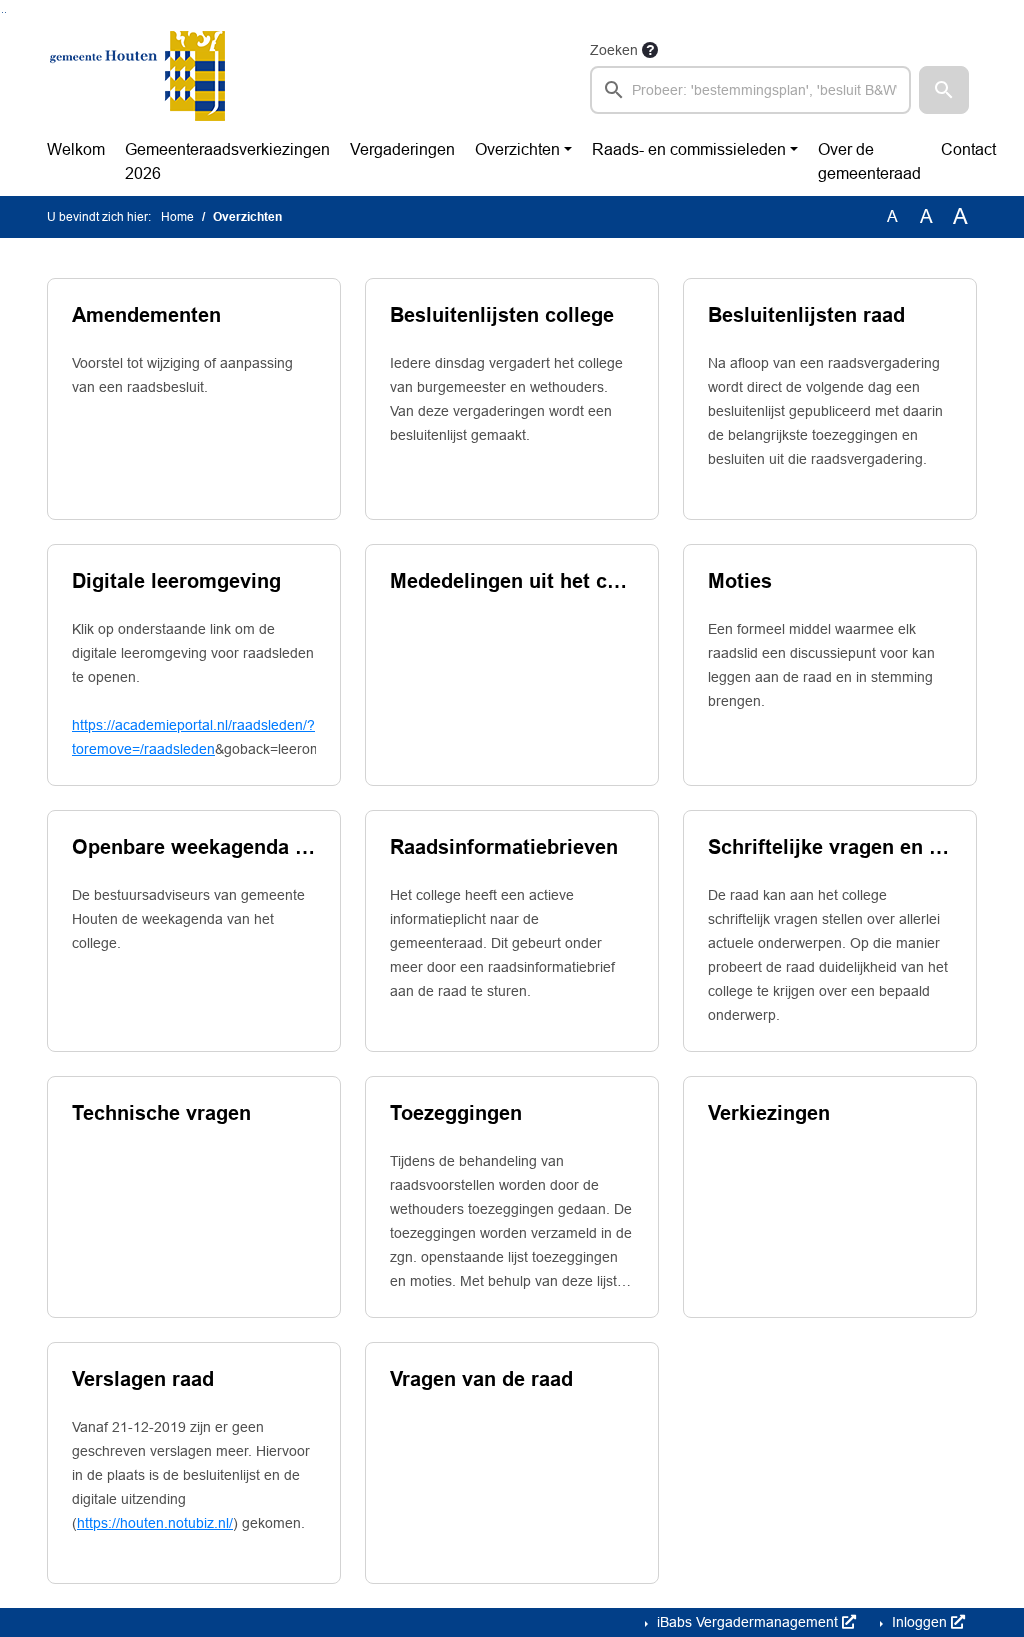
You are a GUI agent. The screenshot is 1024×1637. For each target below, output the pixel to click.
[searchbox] (750, 90)
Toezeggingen (456, 1113)
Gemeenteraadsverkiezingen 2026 (227, 161)
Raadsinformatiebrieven (504, 847)
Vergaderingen (402, 149)
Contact (968, 149)
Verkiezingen (769, 1113)
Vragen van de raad (481, 1379)
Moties (740, 581)
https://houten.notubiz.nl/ (155, 1523)
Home (177, 217)
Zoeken (614, 50)
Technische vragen (161, 1113)
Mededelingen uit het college (512, 581)
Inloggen (919, 1622)
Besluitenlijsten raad (806, 315)
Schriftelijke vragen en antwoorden (830, 847)
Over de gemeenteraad (869, 161)
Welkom (76, 149)
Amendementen (146, 315)
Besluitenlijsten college (502, 315)
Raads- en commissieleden (689, 149)
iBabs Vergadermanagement (747, 1622)
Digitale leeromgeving (176, 581)
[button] (944, 90)
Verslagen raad (143, 1379)
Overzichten (517, 149)
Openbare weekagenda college (194, 847)
